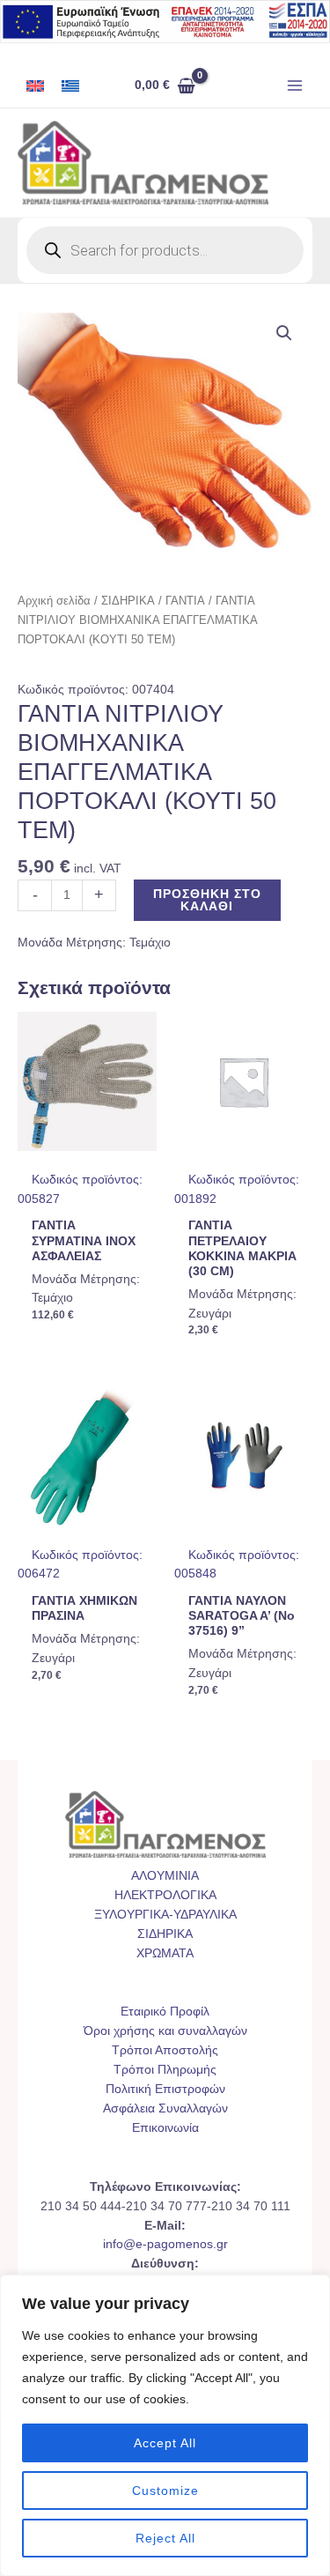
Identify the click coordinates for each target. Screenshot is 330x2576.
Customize (165, 2491)
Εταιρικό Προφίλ (165, 2012)
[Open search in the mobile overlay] (165, 250)
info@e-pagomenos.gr (165, 2244)
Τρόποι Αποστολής (165, 2050)
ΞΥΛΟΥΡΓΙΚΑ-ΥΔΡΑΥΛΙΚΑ (165, 1915)
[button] (284, 333)
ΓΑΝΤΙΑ (185, 601)
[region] (165, 2425)
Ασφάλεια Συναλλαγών (165, 2108)
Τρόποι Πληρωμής (165, 2070)
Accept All (165, 2443)
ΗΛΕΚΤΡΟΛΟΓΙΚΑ (165, 1895)
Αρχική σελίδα (54, 601)
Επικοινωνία (165, 2128)
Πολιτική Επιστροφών (165, 2089)
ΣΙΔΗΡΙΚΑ (128, 601)
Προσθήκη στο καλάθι (207, 900)
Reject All (165, 2538)
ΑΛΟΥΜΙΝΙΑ (165, 1876)
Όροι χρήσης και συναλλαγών (165, 2031)
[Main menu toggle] (295, 86)
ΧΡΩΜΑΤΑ (165, 1953)
